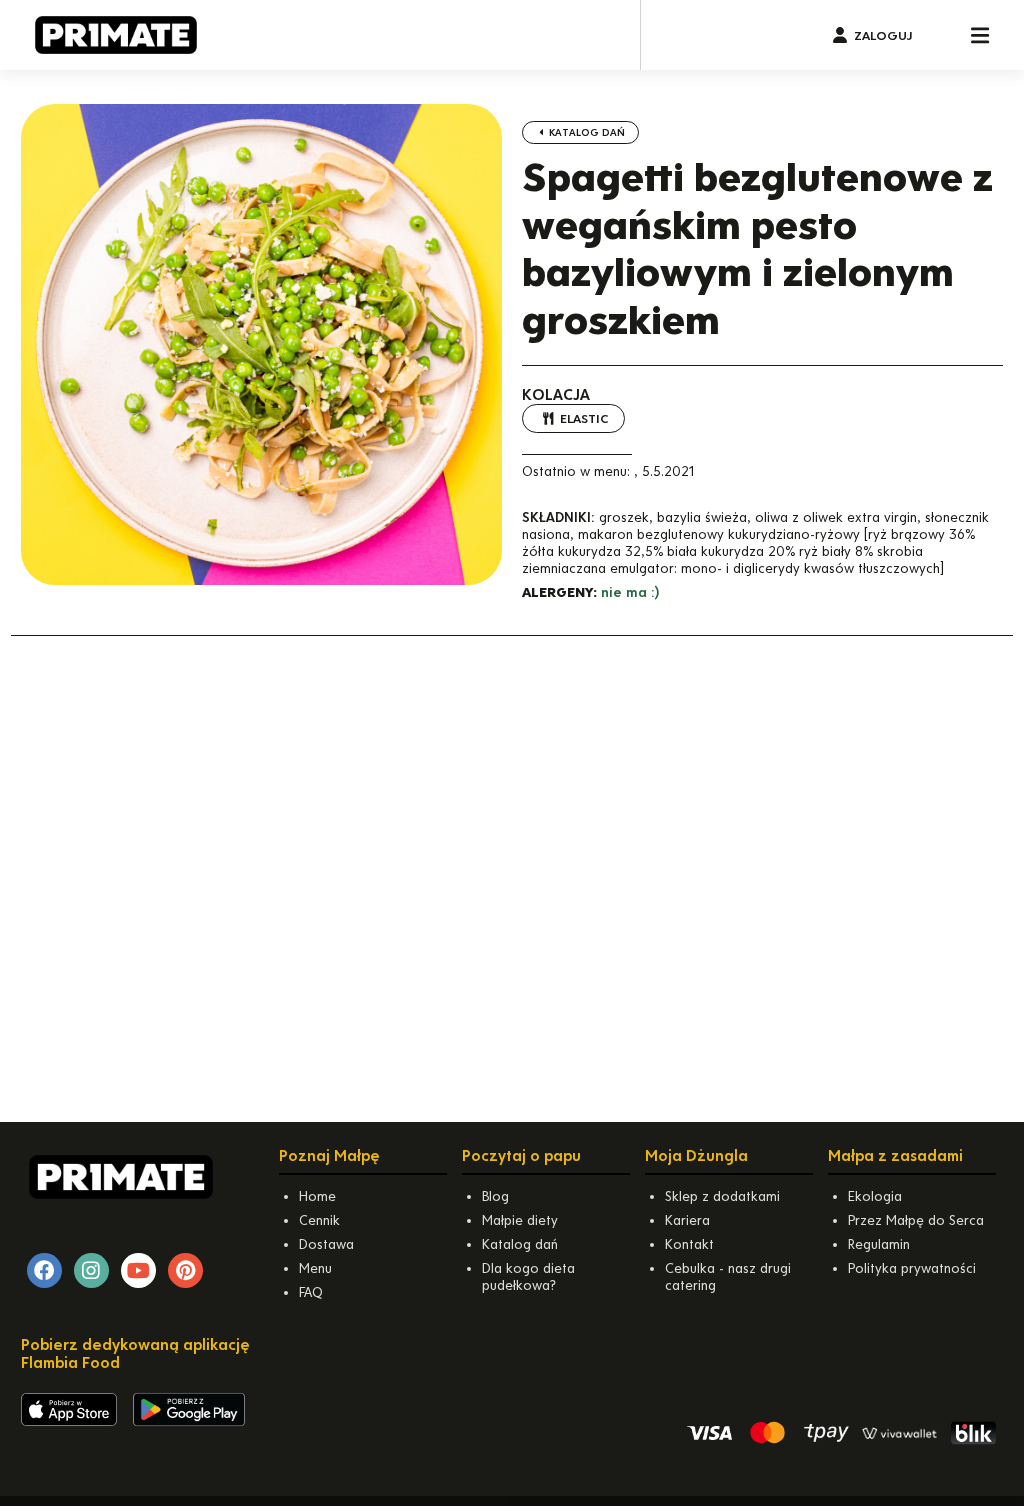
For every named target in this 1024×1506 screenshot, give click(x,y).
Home (317, 1196)
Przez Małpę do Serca (916, 1220)
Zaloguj (883, 35)
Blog (495, 1196)
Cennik (319, 1220)
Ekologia (875, 1196)
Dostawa (326, 1244)
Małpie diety (520, 1220)
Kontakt (689, 1244)
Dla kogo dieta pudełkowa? (528, 1277)
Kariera (687, 1220)
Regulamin (879, 1244)
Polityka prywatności (912, 1268)
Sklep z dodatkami (722, 1196)
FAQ (311, 1292)
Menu (315, 1268)
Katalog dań (585, 132)
